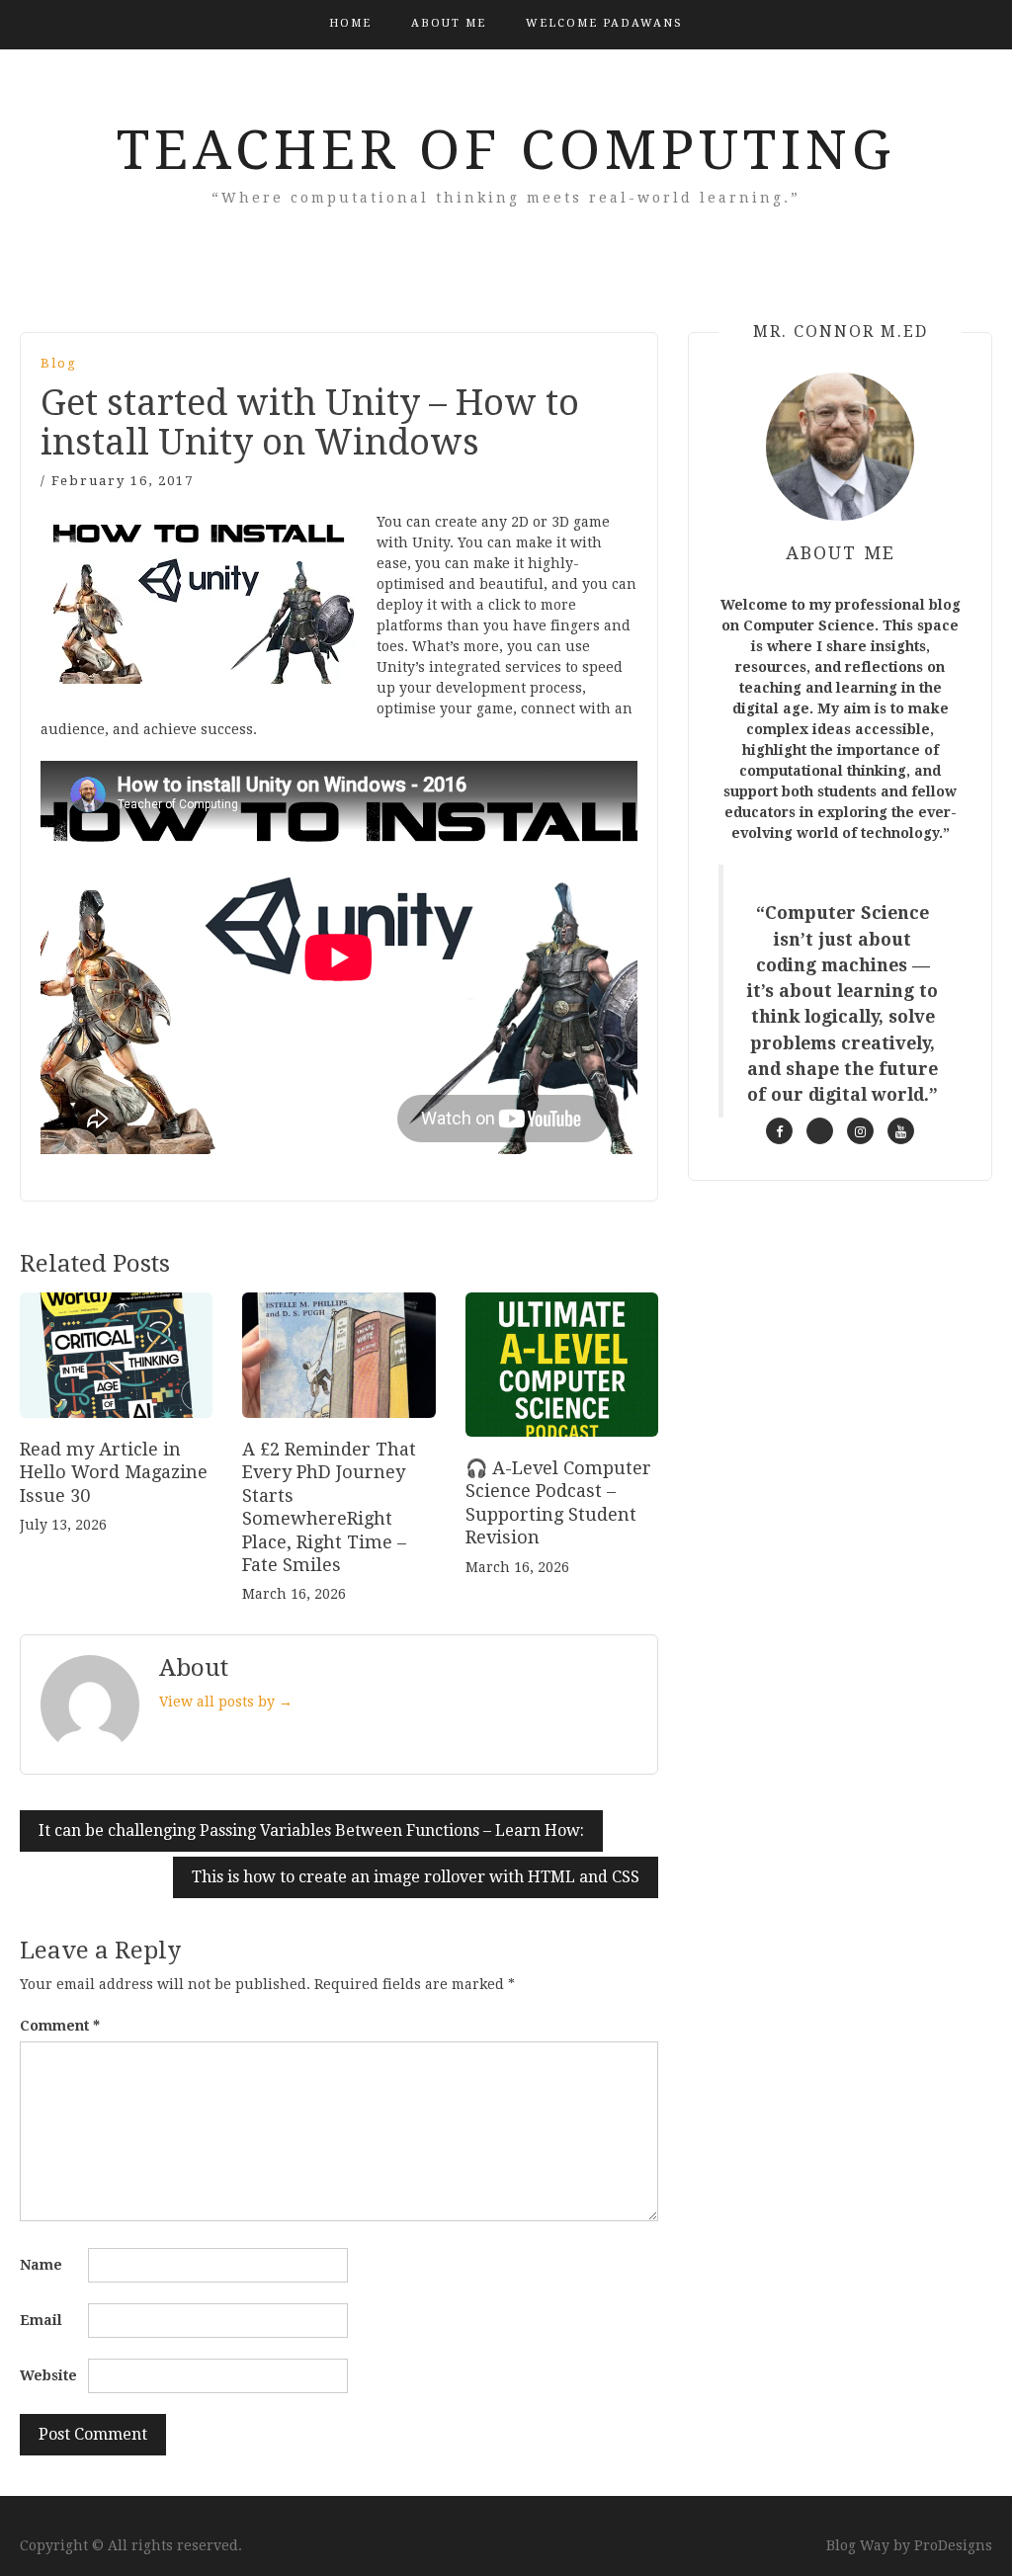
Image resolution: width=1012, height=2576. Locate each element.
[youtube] (901, 1131)
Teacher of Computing (506, 150)
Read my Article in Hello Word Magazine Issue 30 (114, 1472)
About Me (449, 23)
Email (41, 2320)
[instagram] (860, 1131)
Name (41, 2265)
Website (48, 2375)
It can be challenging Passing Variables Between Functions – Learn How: (311, 1830)
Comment (60, 2026)
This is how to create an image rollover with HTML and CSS (416, 1877)
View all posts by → (226, 1702)
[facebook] (779, 1131)
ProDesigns (953, 2545)
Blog (59, 363)
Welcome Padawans (604, 23)
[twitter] (820, 1131)
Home (350, 23)
